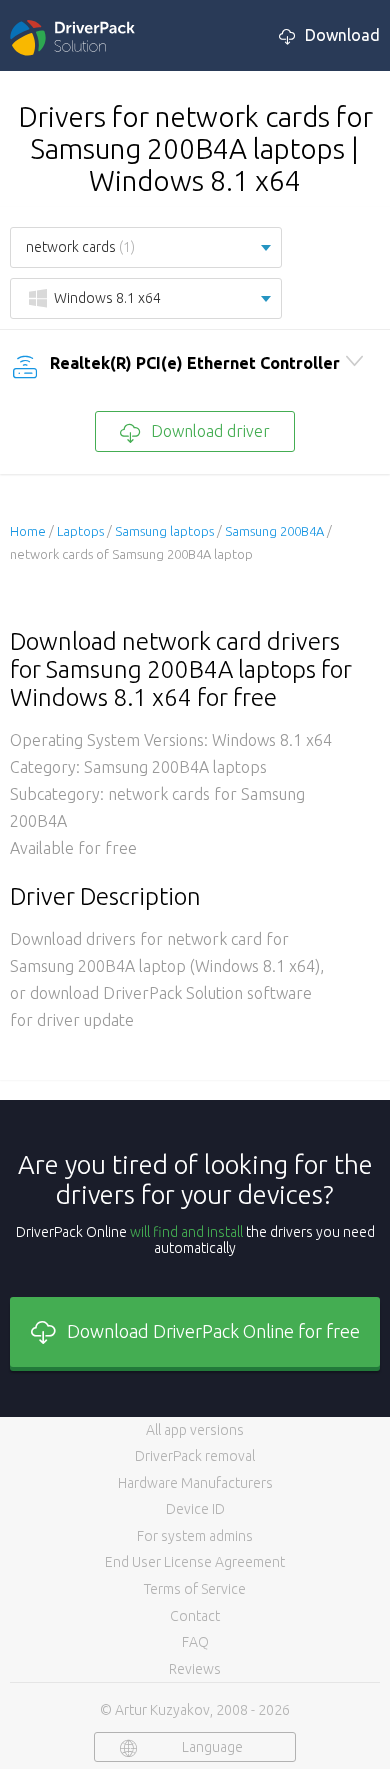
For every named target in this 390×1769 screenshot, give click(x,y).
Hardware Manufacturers (195, 1483)
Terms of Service (195, 1589)
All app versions (195, 1430)
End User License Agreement (195, 1562)
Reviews (195, 1669)
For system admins (195, 1536)
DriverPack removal (195, 1456)
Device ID (195, 1509)
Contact (195, 1616)
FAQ (195, 1642)
